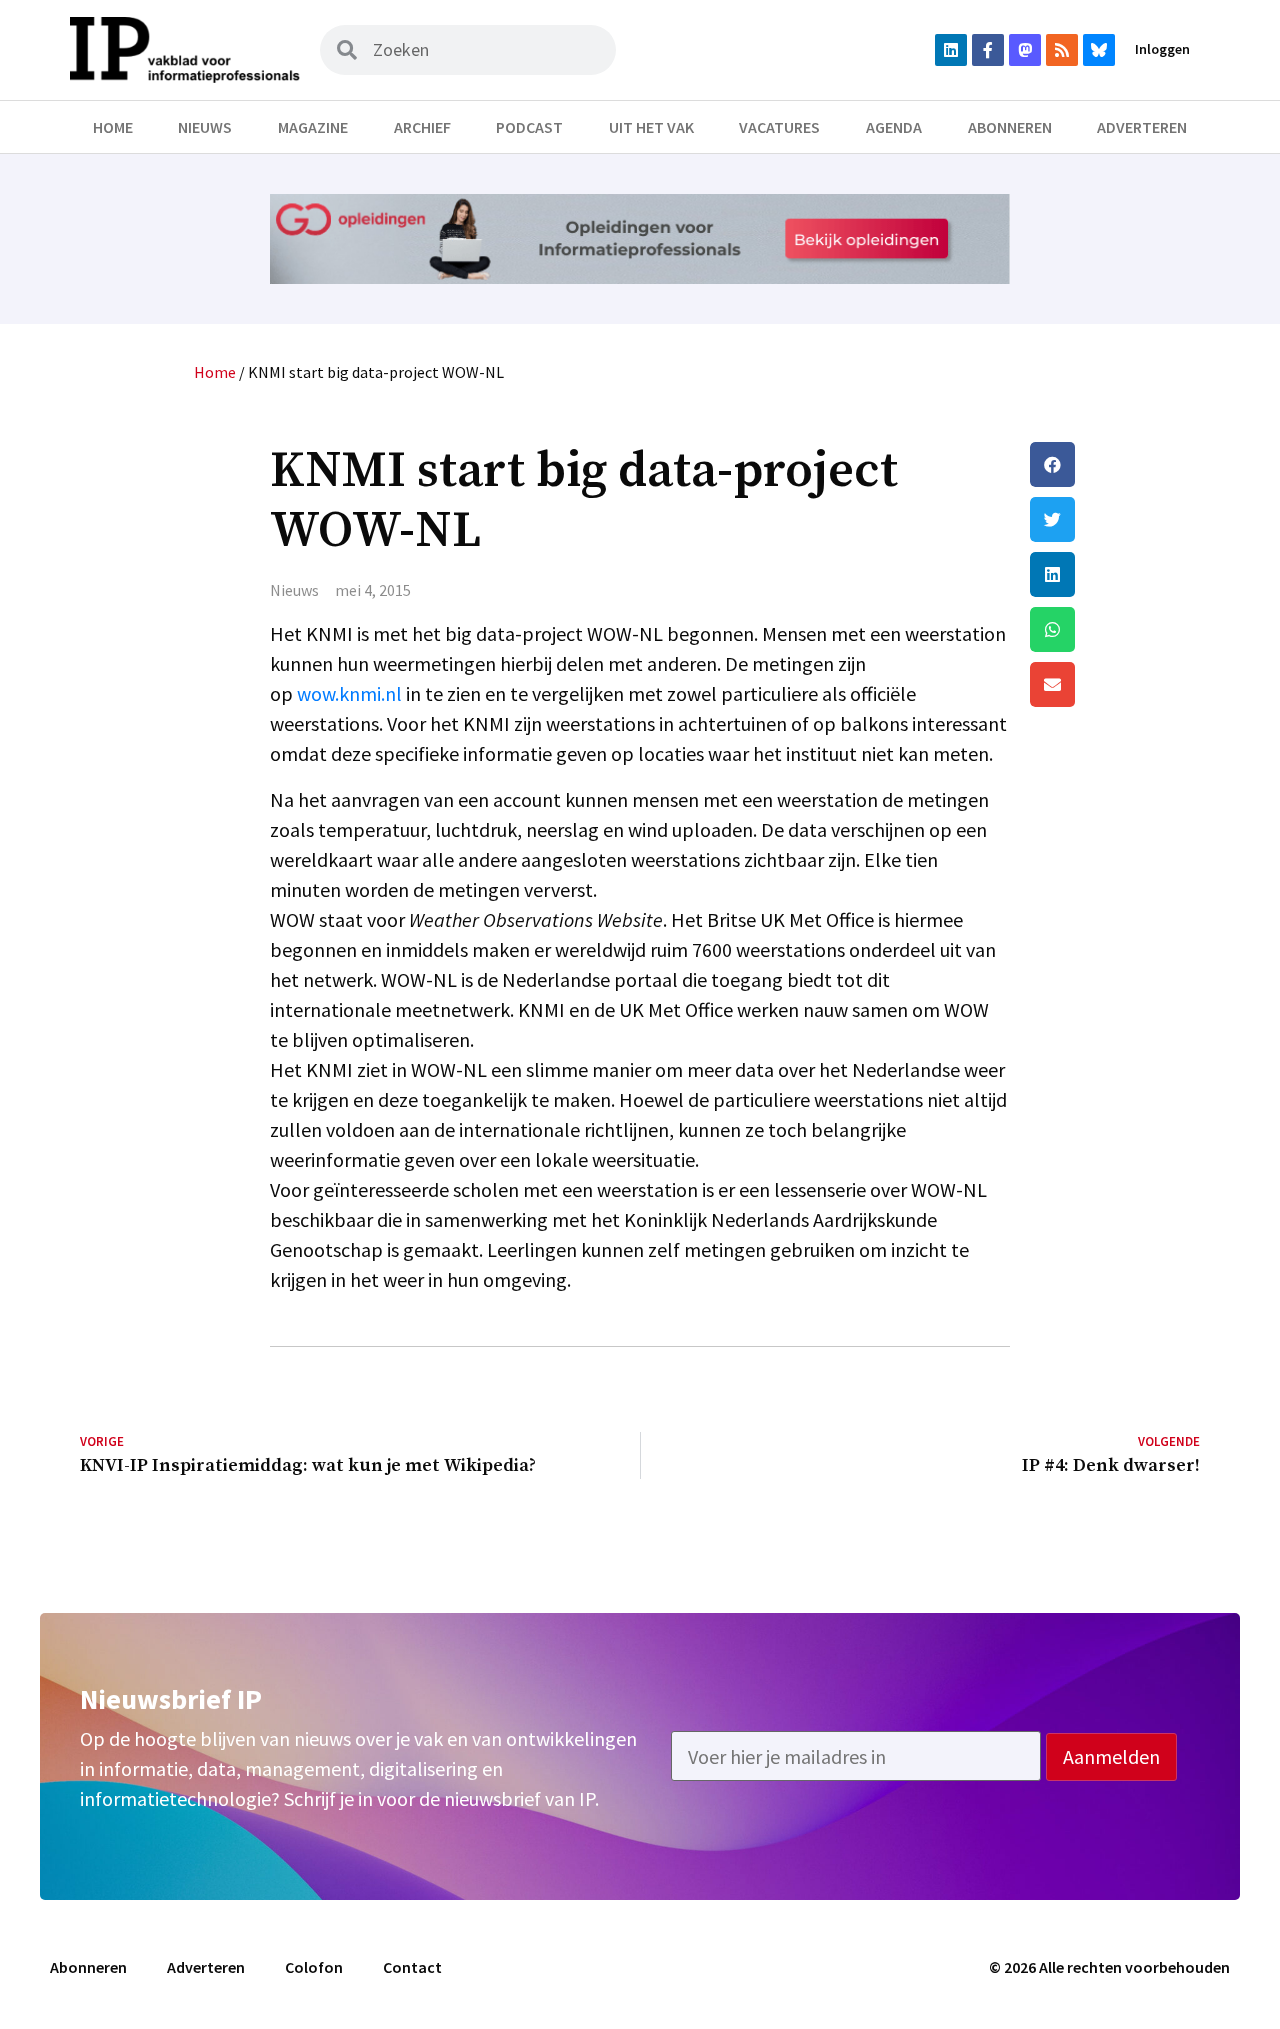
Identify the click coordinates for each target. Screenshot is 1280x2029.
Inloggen (1162, 49)
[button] (1115, 464)
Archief (422, 127)
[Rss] (1062, 50)
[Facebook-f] (988, 50)
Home (113, 127)
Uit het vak (651, 127)
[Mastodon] (1025, 50)
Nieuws (205, 127)
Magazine (313, 127)
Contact (412, 1967)
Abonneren (1010, 127)
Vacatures (779, 127)
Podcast (529, 127)
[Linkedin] (951, 50)
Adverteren (1142, 127)
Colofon (314, 1967)
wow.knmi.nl (349, 693)
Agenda (894, 127)
